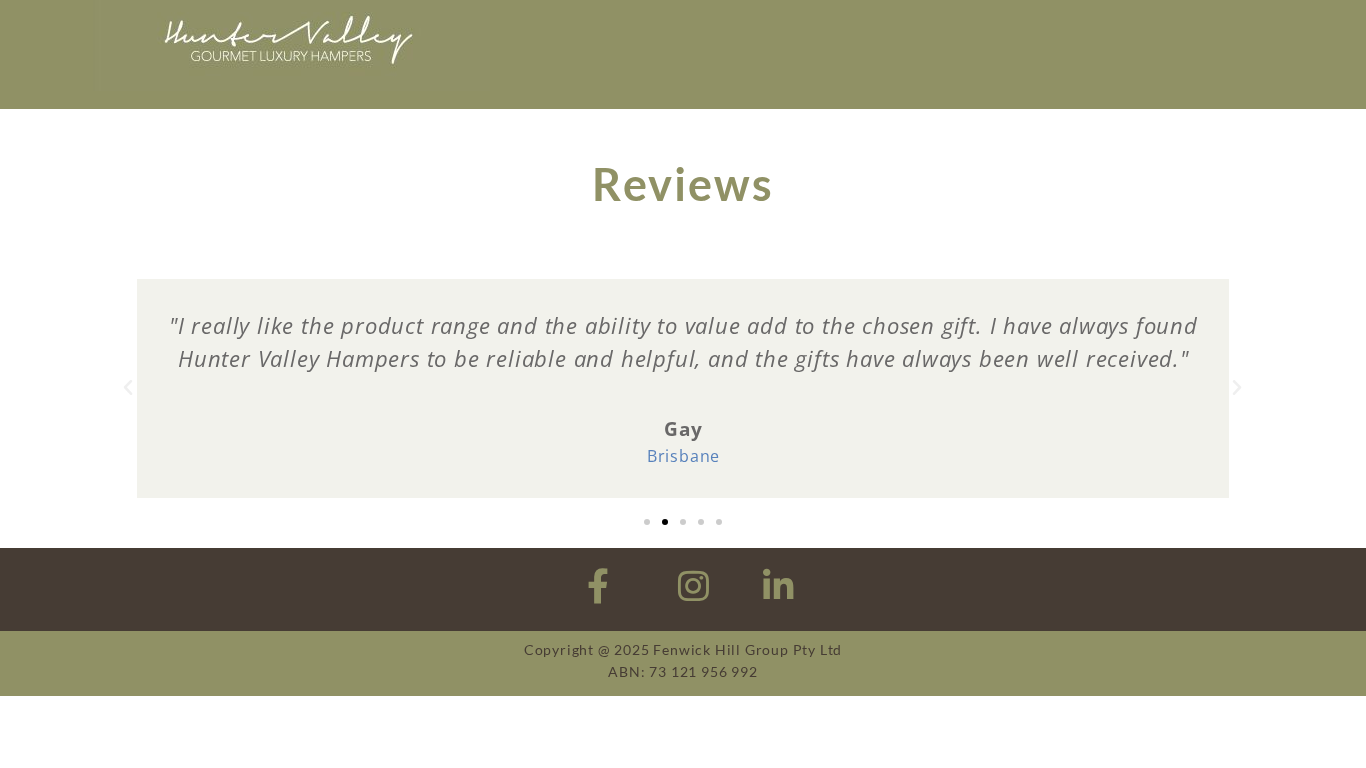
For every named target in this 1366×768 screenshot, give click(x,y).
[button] (128, 388)
